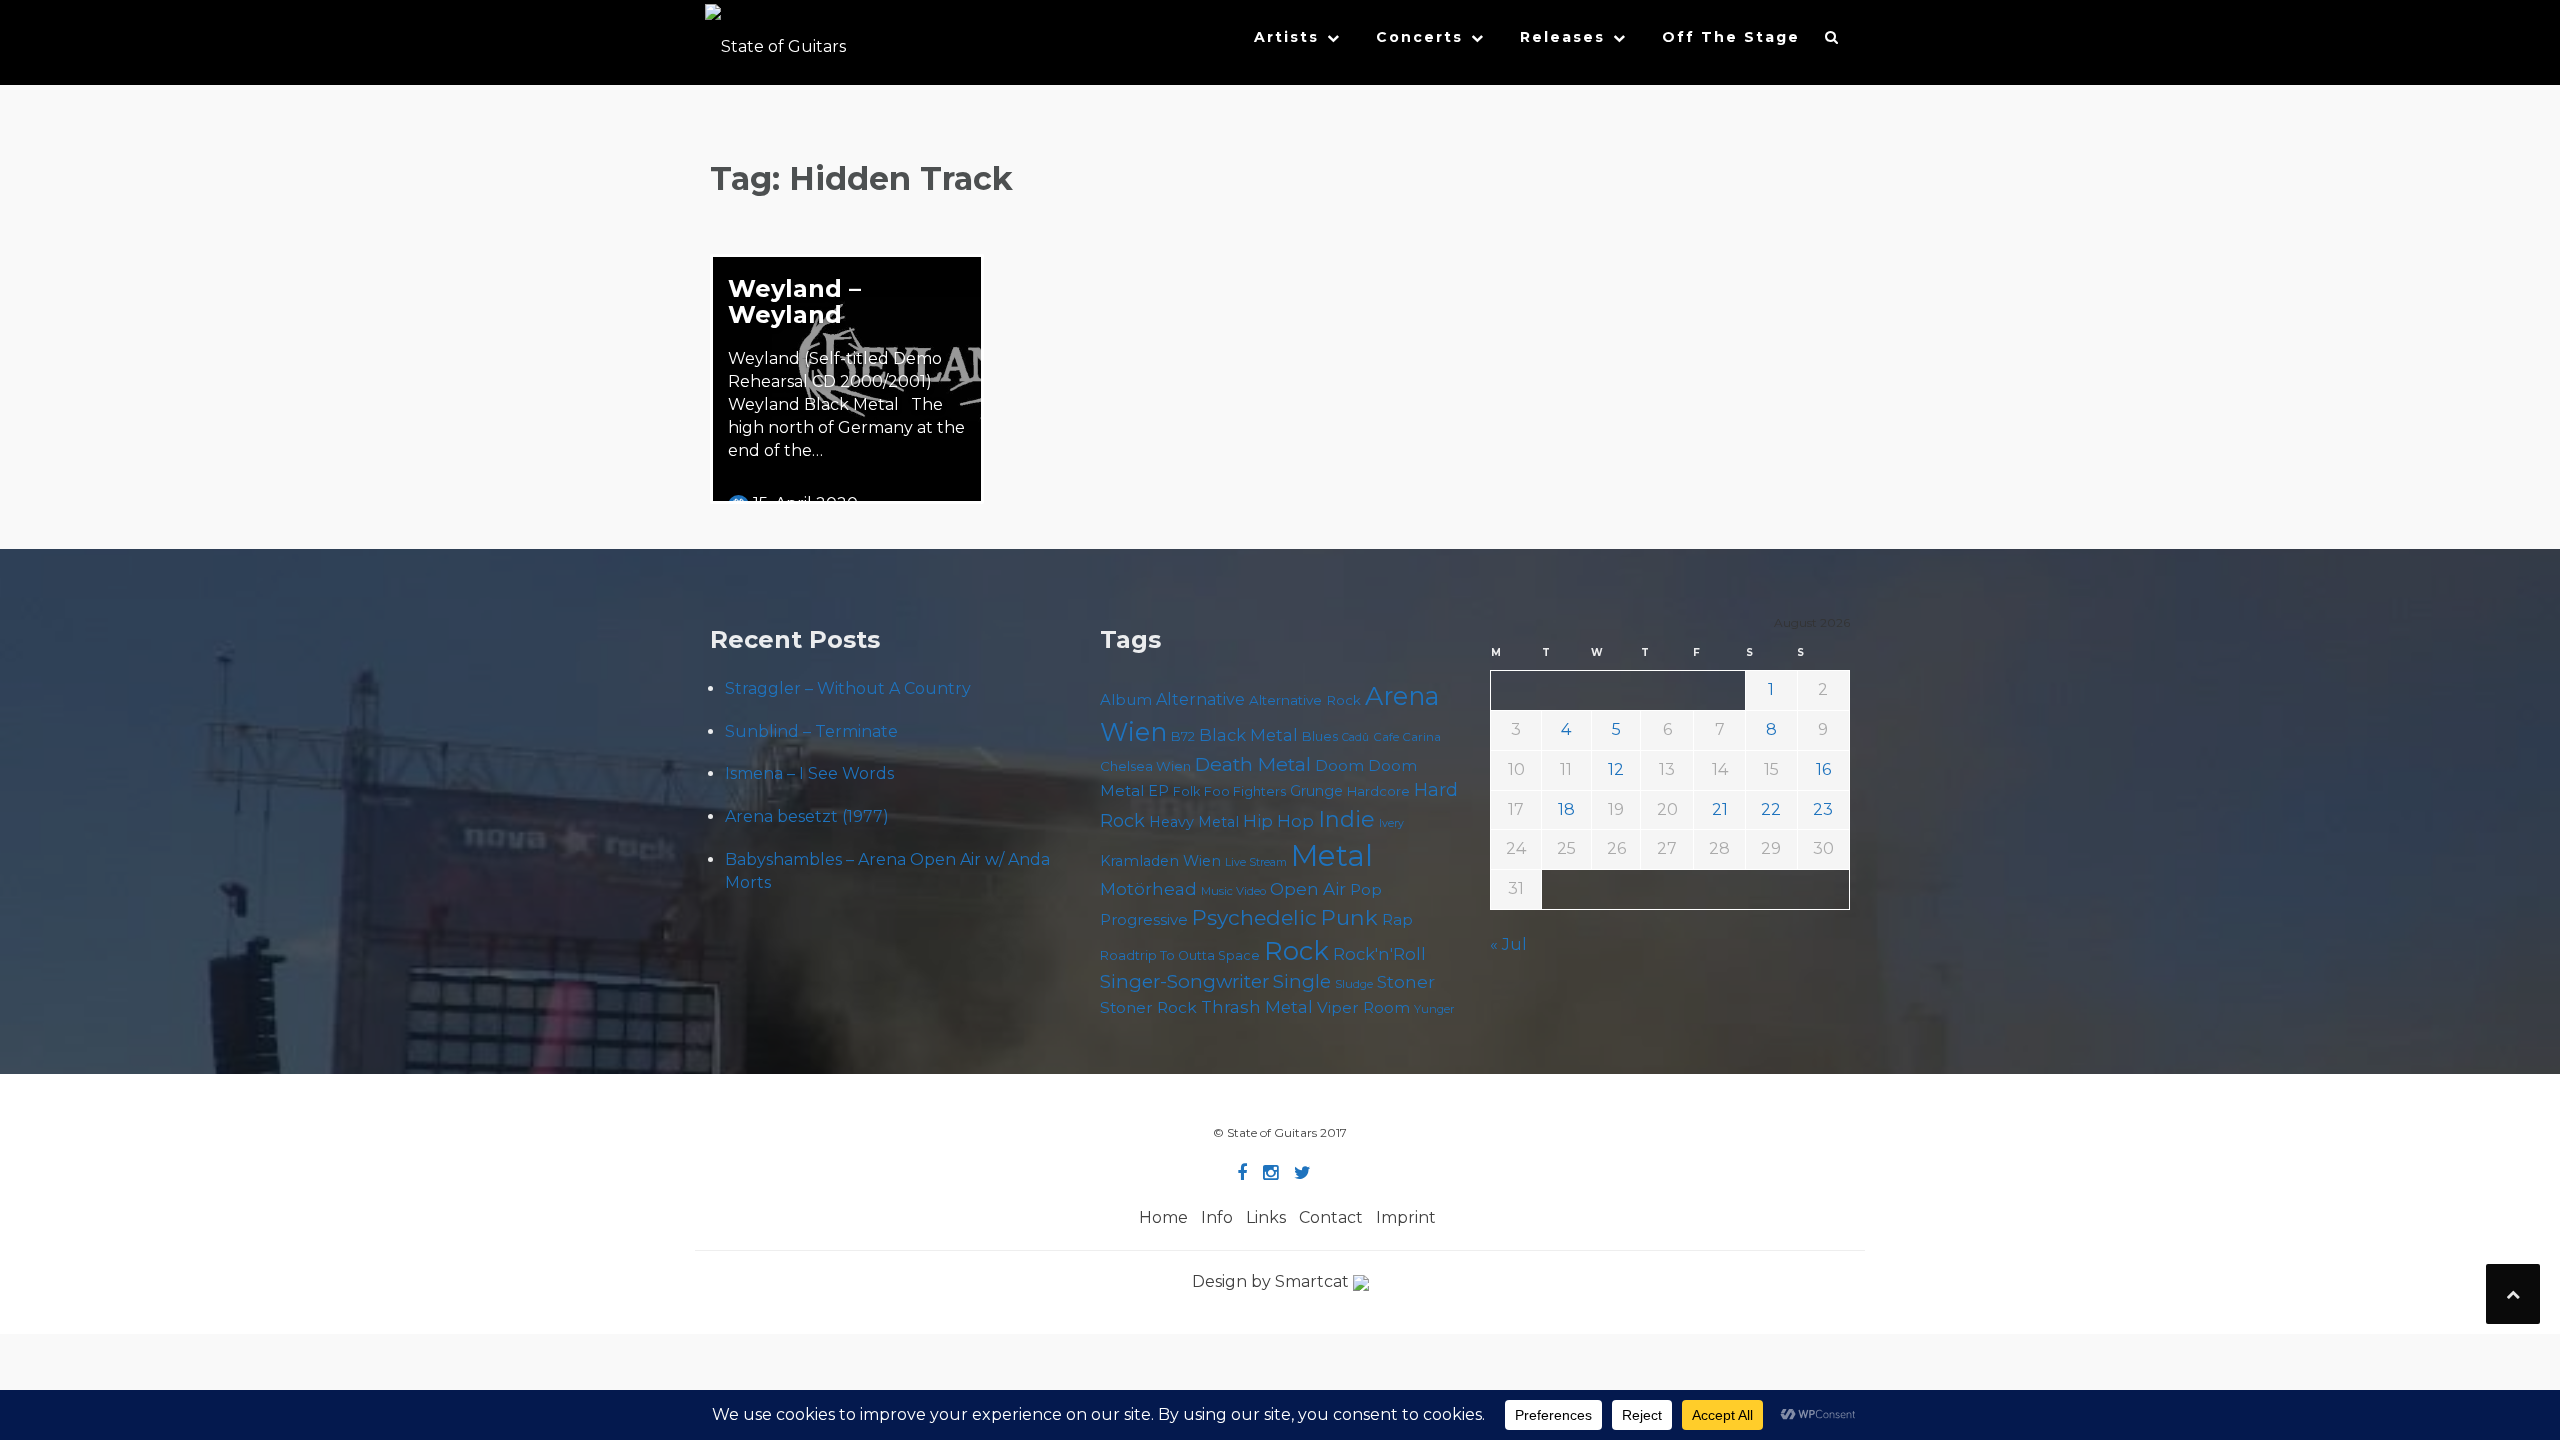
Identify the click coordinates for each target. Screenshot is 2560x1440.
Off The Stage (1731, 37)
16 (1823, 769)
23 (1823, 809)
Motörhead (1148, 888)
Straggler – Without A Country (848, 688)
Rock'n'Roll (1379, 954)
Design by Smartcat (1272, 1281)
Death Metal (1253, 764)
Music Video (1233, 891)
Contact (1331, 1217)
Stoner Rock (1148, 1007)
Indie (1346, 819)
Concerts (1419, 37)
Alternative (1200, 699)
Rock (1296, 950)
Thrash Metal (1257, 1007)
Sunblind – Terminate (811, 731)
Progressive (1144, 920)
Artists (1286, 37)
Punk (1349, 917)
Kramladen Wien (1160, 861)
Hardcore (1378, 791)
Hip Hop (1278, 821)
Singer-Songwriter (1184, 981)
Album (1126, 700)
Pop (1366, 889)
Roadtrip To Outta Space (1180, 955)
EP (1158, 791)
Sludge (1354, 984)
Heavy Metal (1194, 822)
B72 (1183, 736)
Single (1302, 981)
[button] (1832, 42)
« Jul (1508, 944)
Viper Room (1363, 1007)
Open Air (1308, 889)
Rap (1397, 919)
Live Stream (1256, 862)
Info (1217, 1217)
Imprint (1406, 1217)
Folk (1186, 791)
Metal (1332, 855)
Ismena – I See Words (809, 773)
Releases (1562, 37)
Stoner (1406, 981)
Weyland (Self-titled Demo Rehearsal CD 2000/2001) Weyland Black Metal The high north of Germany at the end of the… (846, 404)
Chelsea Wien (1145, 766)
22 (1771, 809)
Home (1163, 1217)
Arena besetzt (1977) (807, 816)
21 (1720, 809)
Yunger (1434, 1009)
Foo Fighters (1245, 791)
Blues (1320, 736)
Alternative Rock (1305, 700)
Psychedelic (1254, 917)
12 (1616, 769)
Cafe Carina (1407, 737)
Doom (1339, 765)
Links (1266, 1217)
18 (1566, 809)
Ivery (1391, 823)
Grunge (1316, 791)
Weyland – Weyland (794, 301)
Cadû (1355, 737)
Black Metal (1248, 735)
